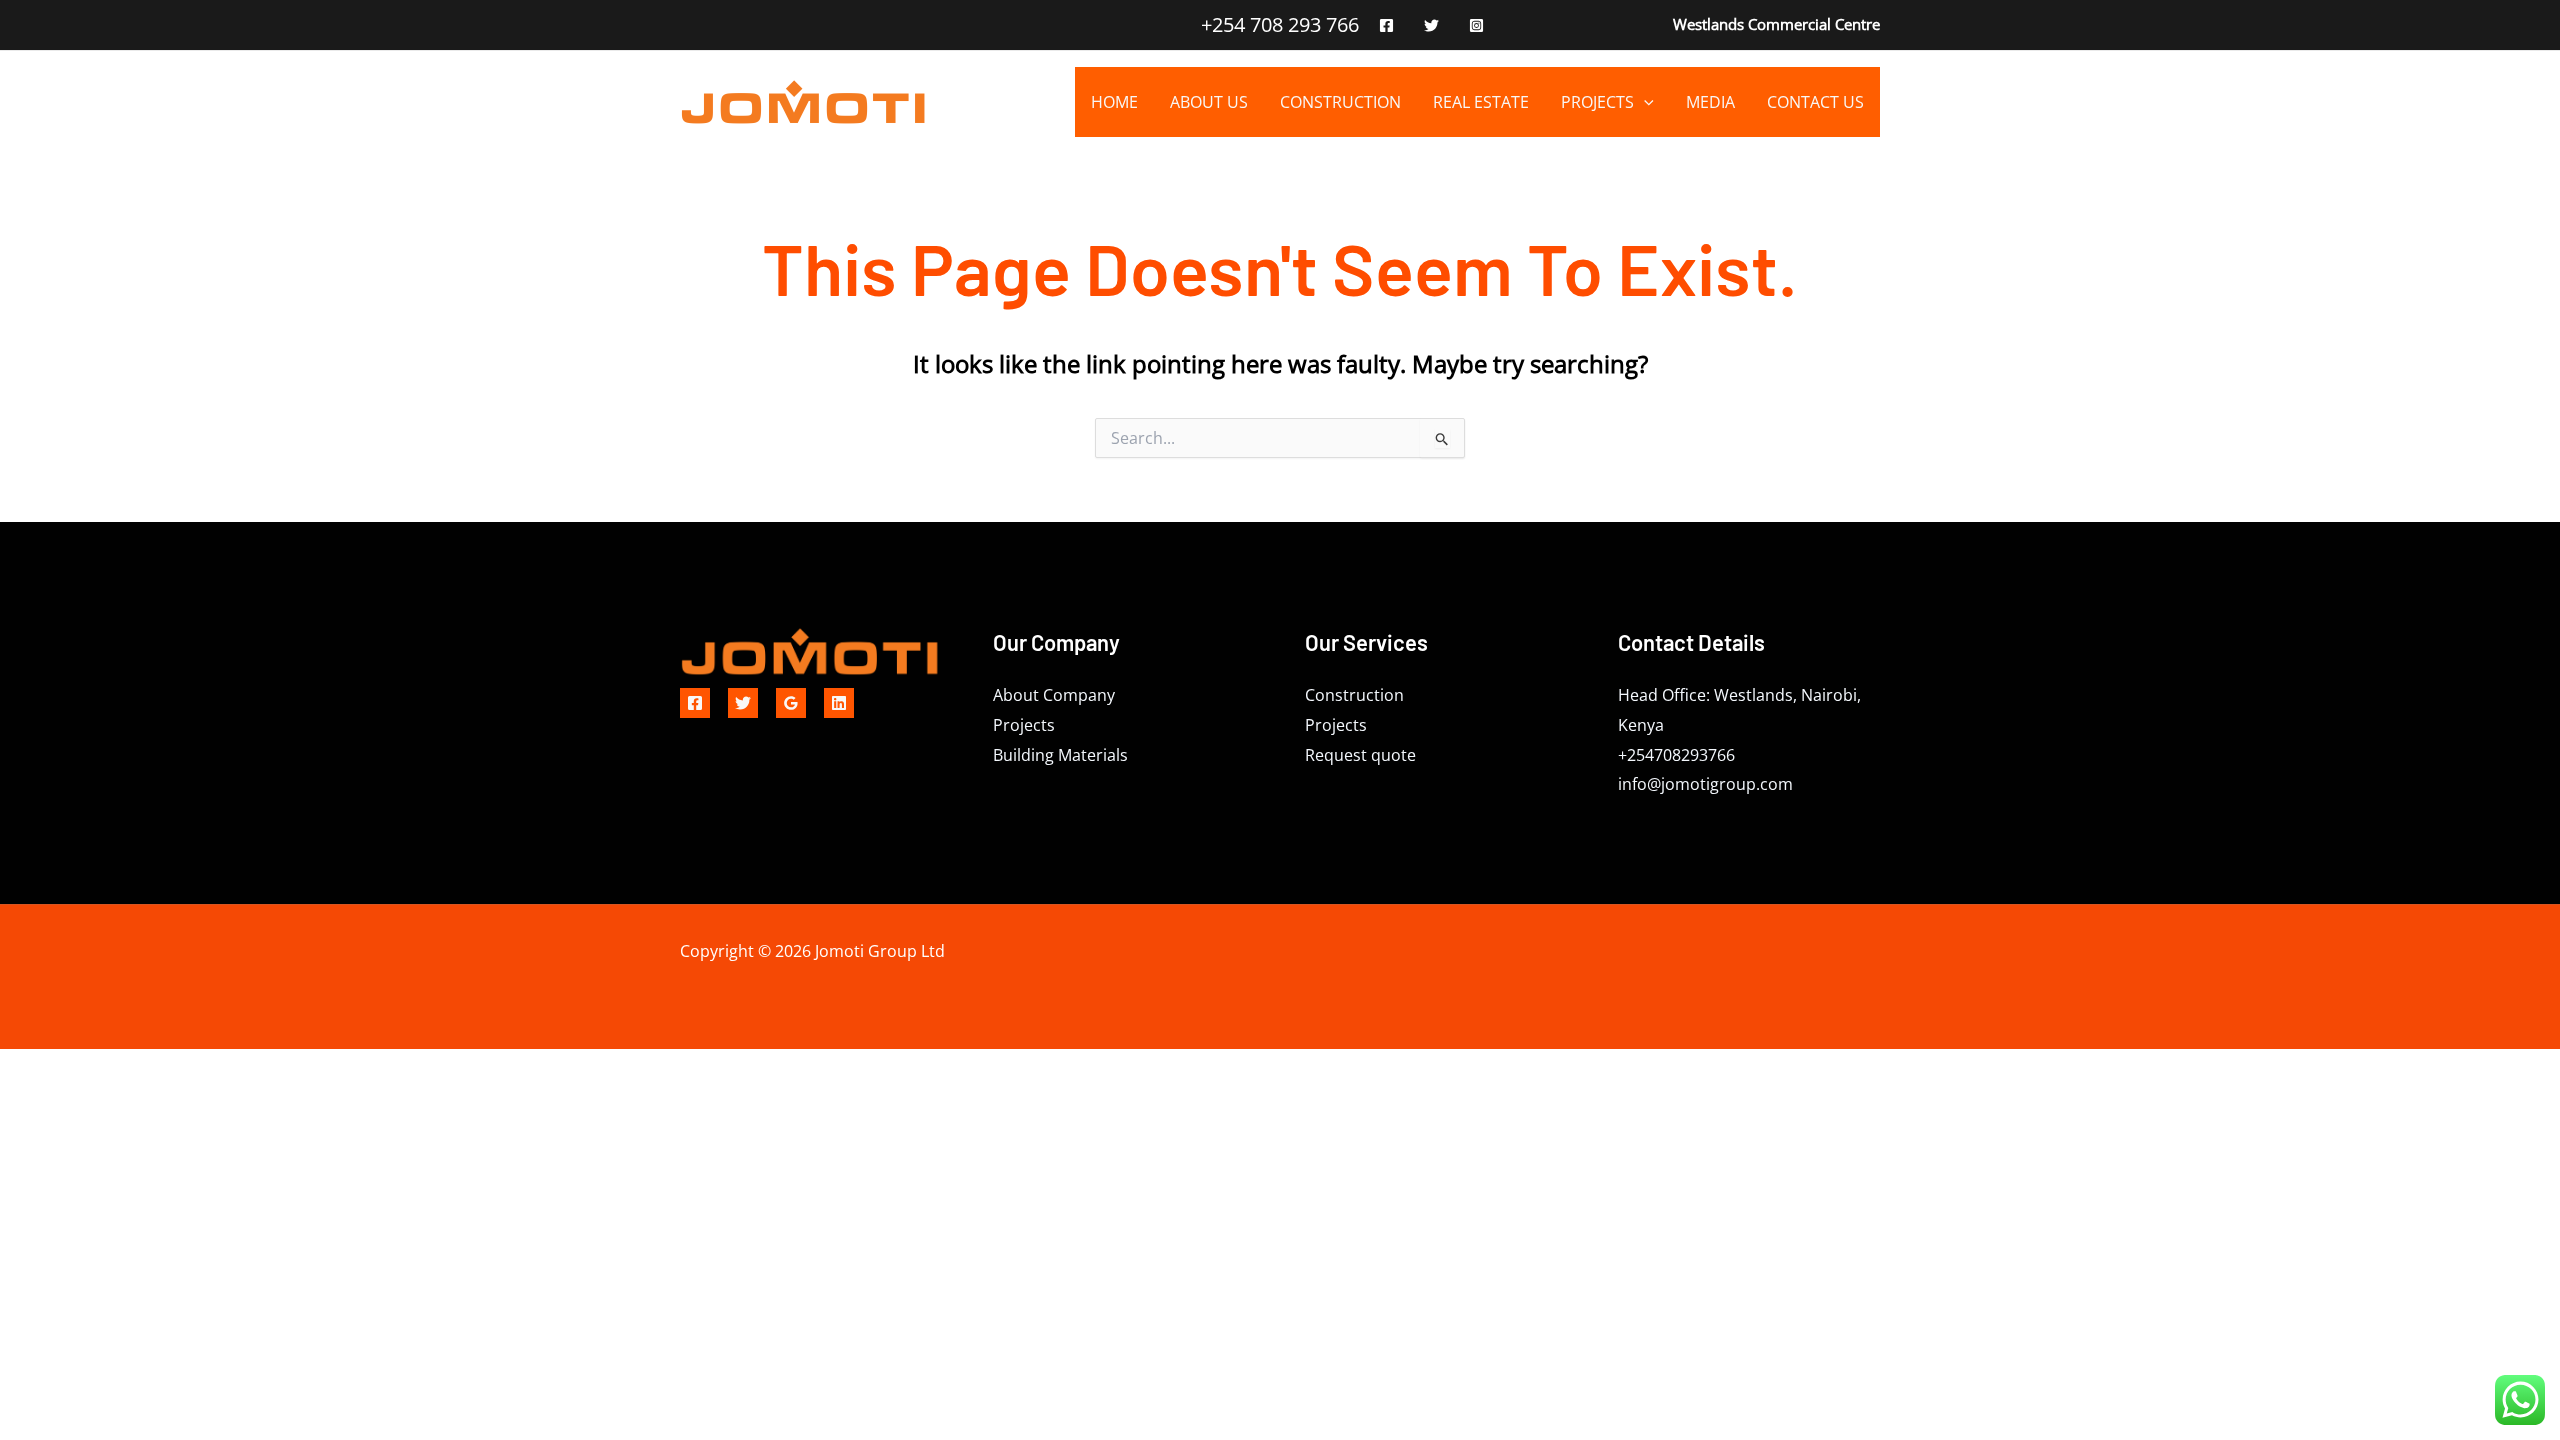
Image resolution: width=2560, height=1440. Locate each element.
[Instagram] (1476, 25)
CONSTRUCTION (1340, 102)
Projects (1024, 725)
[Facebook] (1386, 25)
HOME (1114, 102)
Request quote (1360, 755)
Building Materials (1060, 755)
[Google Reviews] (791, 703)
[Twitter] (1431, 25)
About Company (1054, 695)
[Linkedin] (839, 703)
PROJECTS (1597, 102)
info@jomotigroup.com (1705, 784)
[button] (1644, 102)
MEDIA (1710, 102)
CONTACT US (1815, 102)
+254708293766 (1676, 755)
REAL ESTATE (1481, 102)
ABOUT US (1209, 102)
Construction (1354, 695)
